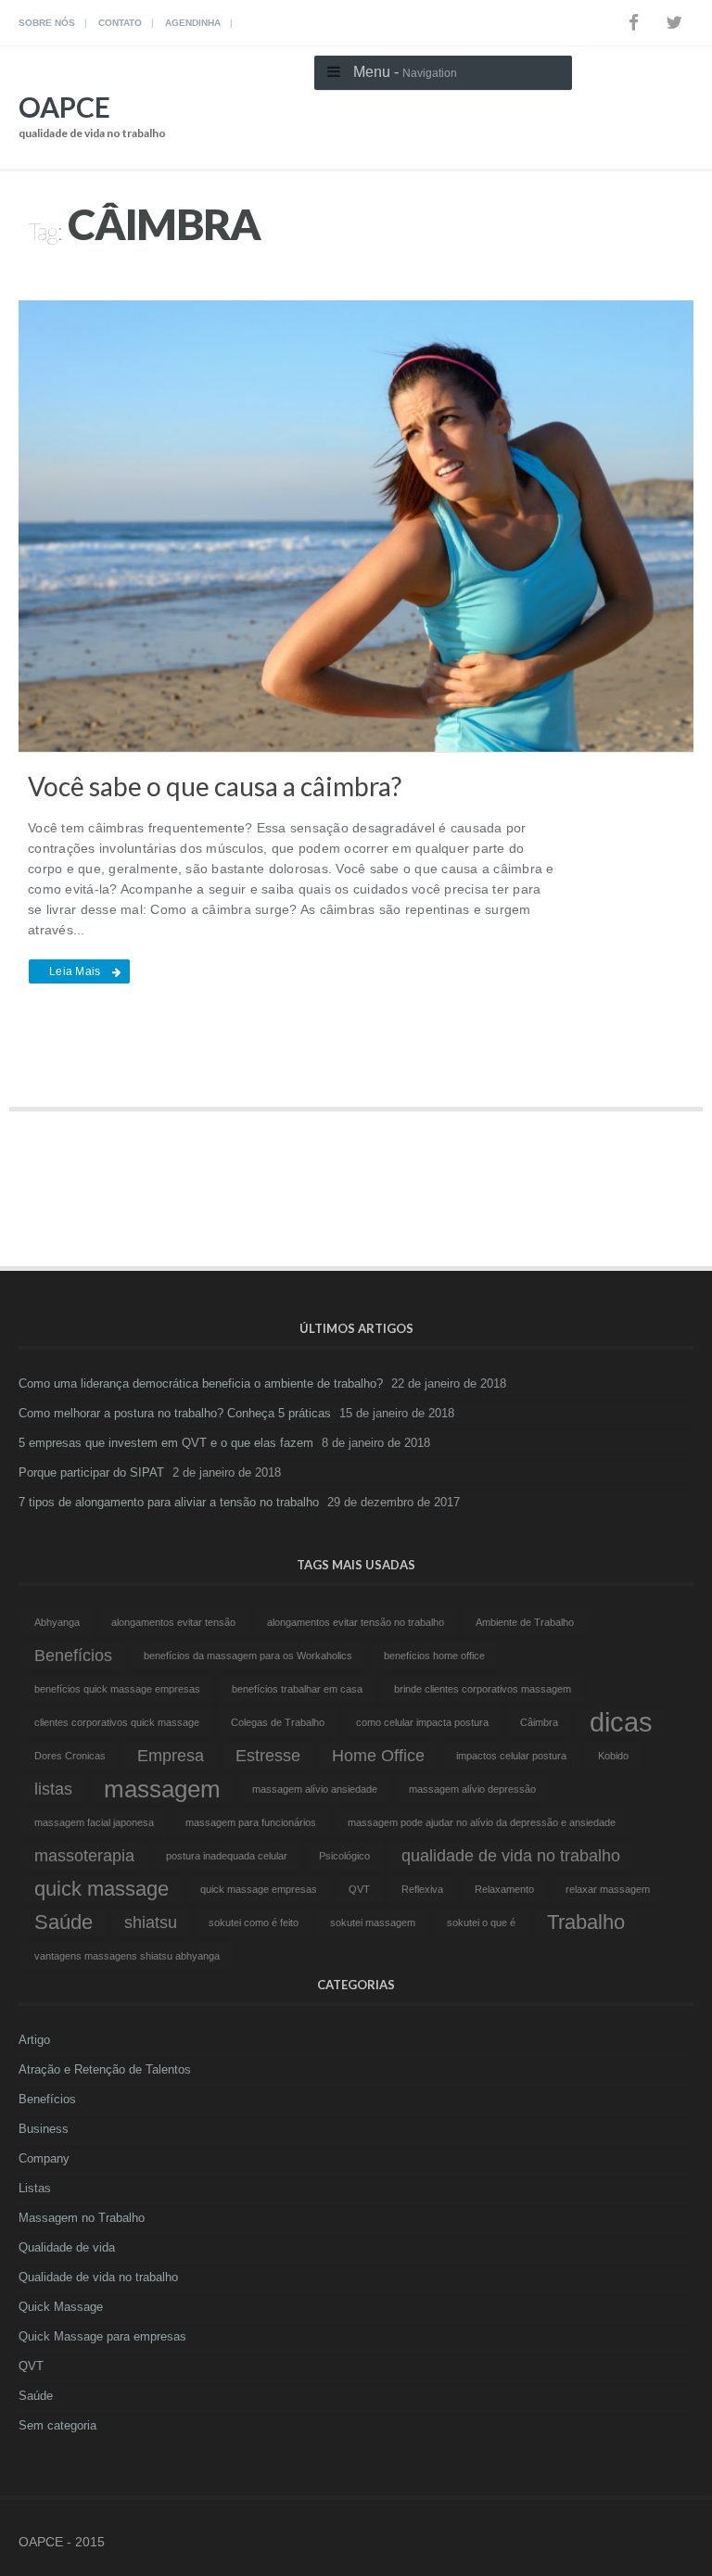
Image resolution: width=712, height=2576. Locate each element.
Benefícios (47, 2099)
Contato (120, 23)
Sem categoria (57, 2425)
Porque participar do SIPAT (91, 1472)
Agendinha (193, 23)
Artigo (34, 2040)
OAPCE (92, 115)
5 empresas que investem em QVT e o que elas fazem (166, 1443)
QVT (31, 2366)
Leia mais (75, 971)
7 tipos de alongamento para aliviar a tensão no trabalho (169, 1502)
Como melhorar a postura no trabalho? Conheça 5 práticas (175, 1413)
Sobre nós (47, 23)
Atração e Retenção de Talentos (105, 2069)
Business (44, 2129)
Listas (35, 2188)
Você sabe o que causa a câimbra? (215, 786)
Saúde (36, 2396)
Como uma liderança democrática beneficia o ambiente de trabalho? (201, 1383)
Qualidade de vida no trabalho (98, 2277)
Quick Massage (61, 2307)
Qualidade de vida (67, 2247)
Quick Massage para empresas (102, 2336)
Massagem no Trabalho (82, 2218)
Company (44, 2158)
